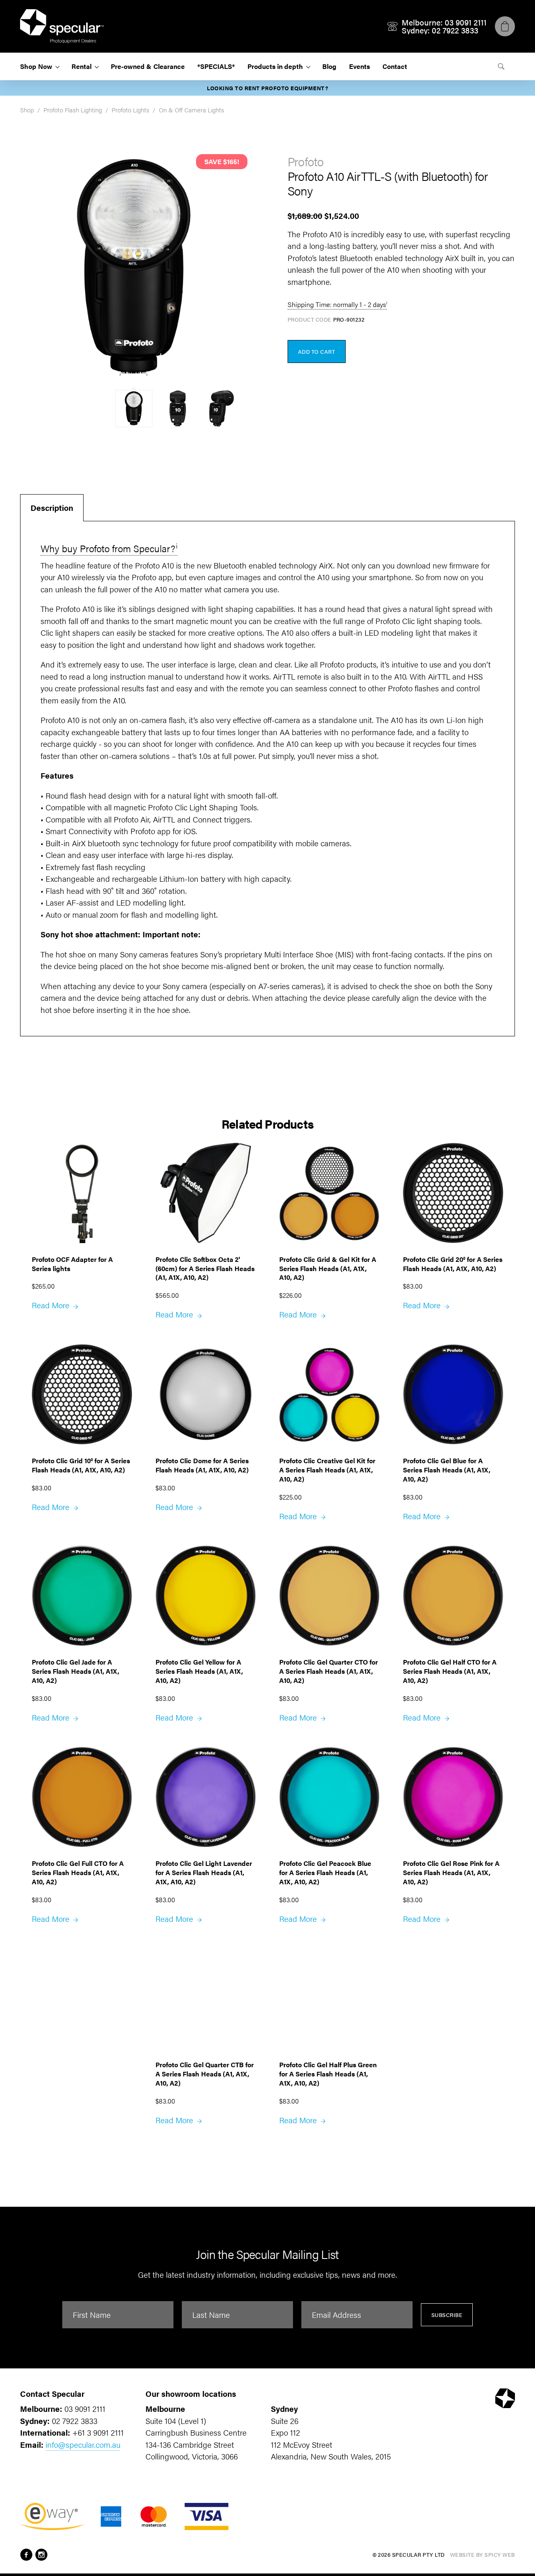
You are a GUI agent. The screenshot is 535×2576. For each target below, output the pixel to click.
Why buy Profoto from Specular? (108, 548)
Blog (329, 66)
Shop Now (36, 66)
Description (52, 508)
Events (359, 66)
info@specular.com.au (83, 2445)
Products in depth (275, 66)
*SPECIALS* (216, 66)
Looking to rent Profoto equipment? (268, 88)
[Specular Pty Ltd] (62, 26)
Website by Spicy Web (483, 2554)
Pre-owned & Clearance (148, 66)
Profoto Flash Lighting (73, 110)
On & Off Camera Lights (191, 110)
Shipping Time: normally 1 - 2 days (337, 304)
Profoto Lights (130, 110)
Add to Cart (317, 352)
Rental (82, 66)
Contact (395, 66)
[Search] (501, 66)
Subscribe (447, 2315)
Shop (27, 110)
